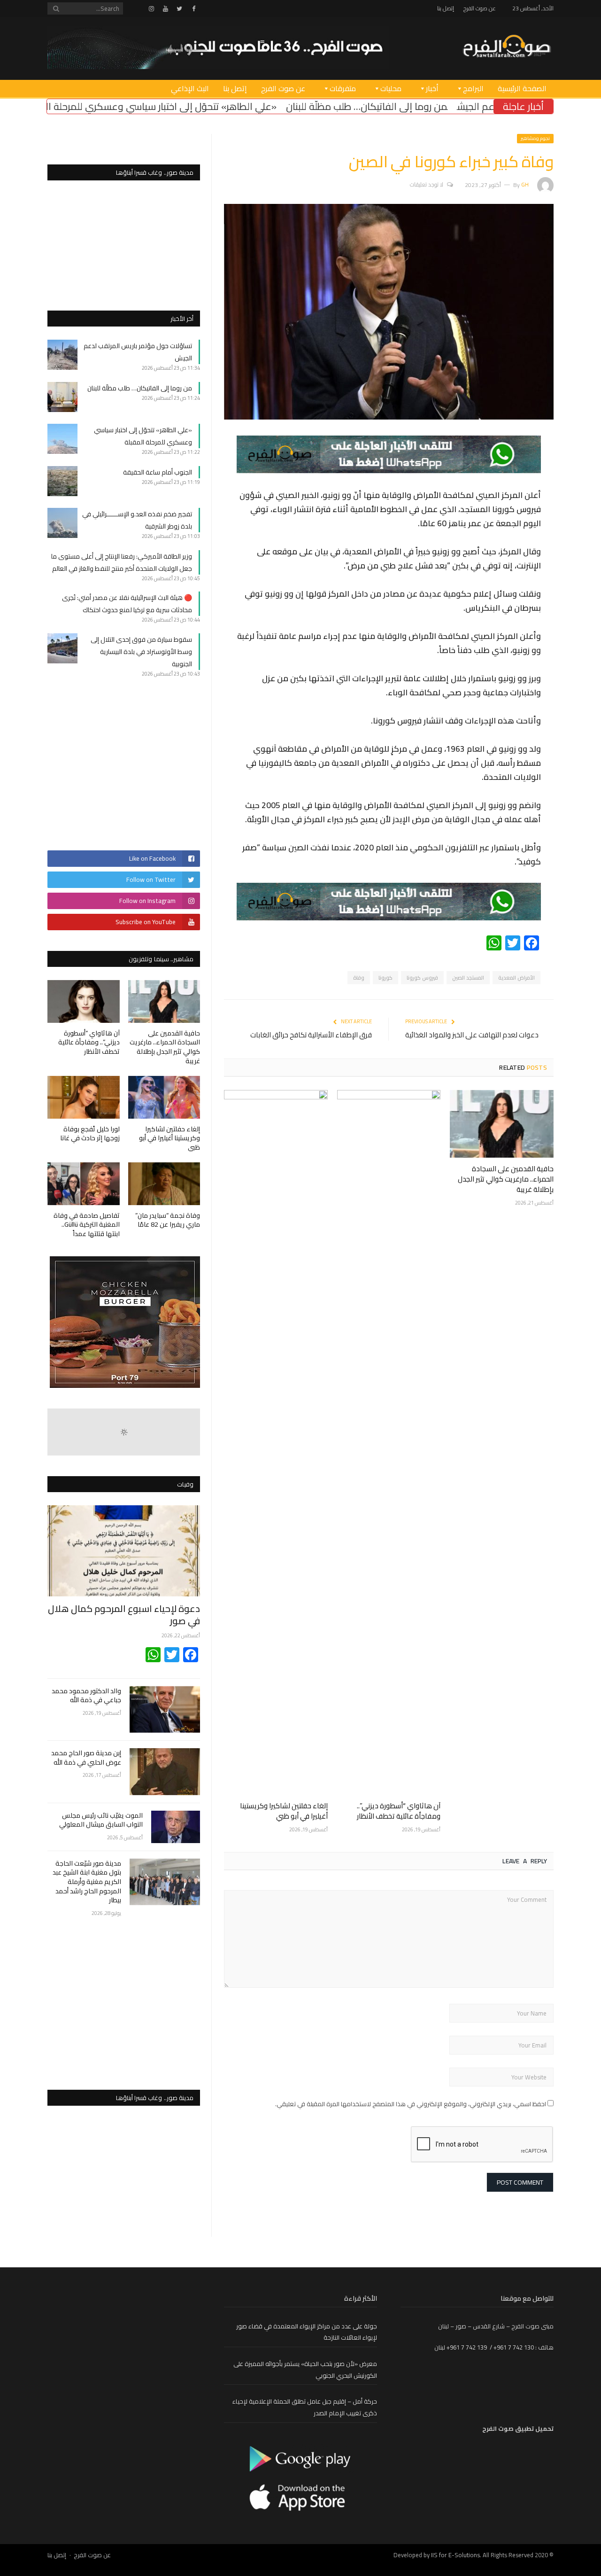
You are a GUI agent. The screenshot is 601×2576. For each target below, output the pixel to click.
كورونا (385, 978)
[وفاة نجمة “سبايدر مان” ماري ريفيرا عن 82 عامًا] (164, 1184)
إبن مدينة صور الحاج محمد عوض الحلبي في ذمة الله (86, 1758)
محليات (391, 88)
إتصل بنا (446, 8)
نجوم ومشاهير (535, 138)
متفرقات (343, 88)
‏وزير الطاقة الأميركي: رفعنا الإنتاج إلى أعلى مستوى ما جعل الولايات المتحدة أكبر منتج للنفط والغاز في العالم (122, 562)
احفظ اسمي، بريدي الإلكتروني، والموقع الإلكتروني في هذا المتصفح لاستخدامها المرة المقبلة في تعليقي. (411, 2104)
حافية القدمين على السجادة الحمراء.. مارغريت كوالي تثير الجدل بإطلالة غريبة (506, 1179)
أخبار (432, 88)
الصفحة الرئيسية (522, 88)
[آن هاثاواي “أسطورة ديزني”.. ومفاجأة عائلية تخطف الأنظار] (389, 1442)
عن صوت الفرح (480, 8)
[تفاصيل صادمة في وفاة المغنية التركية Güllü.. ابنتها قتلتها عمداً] (84, 1184)
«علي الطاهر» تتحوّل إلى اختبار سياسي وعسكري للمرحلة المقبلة (273, 106)
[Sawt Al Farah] (507, 47)
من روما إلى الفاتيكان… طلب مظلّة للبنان (490, 106)
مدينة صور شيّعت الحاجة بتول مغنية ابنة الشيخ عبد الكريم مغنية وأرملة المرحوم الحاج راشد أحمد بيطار (87, 1882)
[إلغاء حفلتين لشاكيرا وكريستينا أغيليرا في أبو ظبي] (276, 1442)
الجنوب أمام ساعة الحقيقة (82, 106)
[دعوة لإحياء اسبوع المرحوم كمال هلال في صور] (124, 1551)
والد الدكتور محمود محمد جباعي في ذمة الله (86, 1696)
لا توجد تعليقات (427, 184)
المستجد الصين (468, 978)
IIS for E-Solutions (455, 2555)
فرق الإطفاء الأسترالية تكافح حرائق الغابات (311, 1035)
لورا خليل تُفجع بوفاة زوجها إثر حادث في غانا (90, 1134)
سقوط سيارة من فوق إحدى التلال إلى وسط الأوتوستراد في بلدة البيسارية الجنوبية (141, 652)
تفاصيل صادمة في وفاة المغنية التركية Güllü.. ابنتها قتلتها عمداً (87, 1225)
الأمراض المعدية (516, 978)
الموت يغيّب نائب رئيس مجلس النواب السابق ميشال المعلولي (101, 1820)
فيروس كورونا (422, 978)
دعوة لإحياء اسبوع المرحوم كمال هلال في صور (124, 1615)
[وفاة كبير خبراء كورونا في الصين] (389, 417)
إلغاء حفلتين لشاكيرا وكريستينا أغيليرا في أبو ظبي (284, 1811)
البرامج (473, 88)
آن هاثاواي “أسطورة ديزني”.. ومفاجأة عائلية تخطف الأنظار (399, 1811)
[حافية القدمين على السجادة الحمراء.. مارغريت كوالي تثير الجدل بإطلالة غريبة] (502, 1124)
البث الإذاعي (190, 88)
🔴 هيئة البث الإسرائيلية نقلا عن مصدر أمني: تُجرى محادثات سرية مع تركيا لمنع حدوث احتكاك (127, 604)
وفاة (359, 978)
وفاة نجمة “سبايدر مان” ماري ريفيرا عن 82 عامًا (168, 1220)
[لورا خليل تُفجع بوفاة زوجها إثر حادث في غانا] (84, 1097)
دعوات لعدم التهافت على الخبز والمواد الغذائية (472, 1035)
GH (525, 184)
